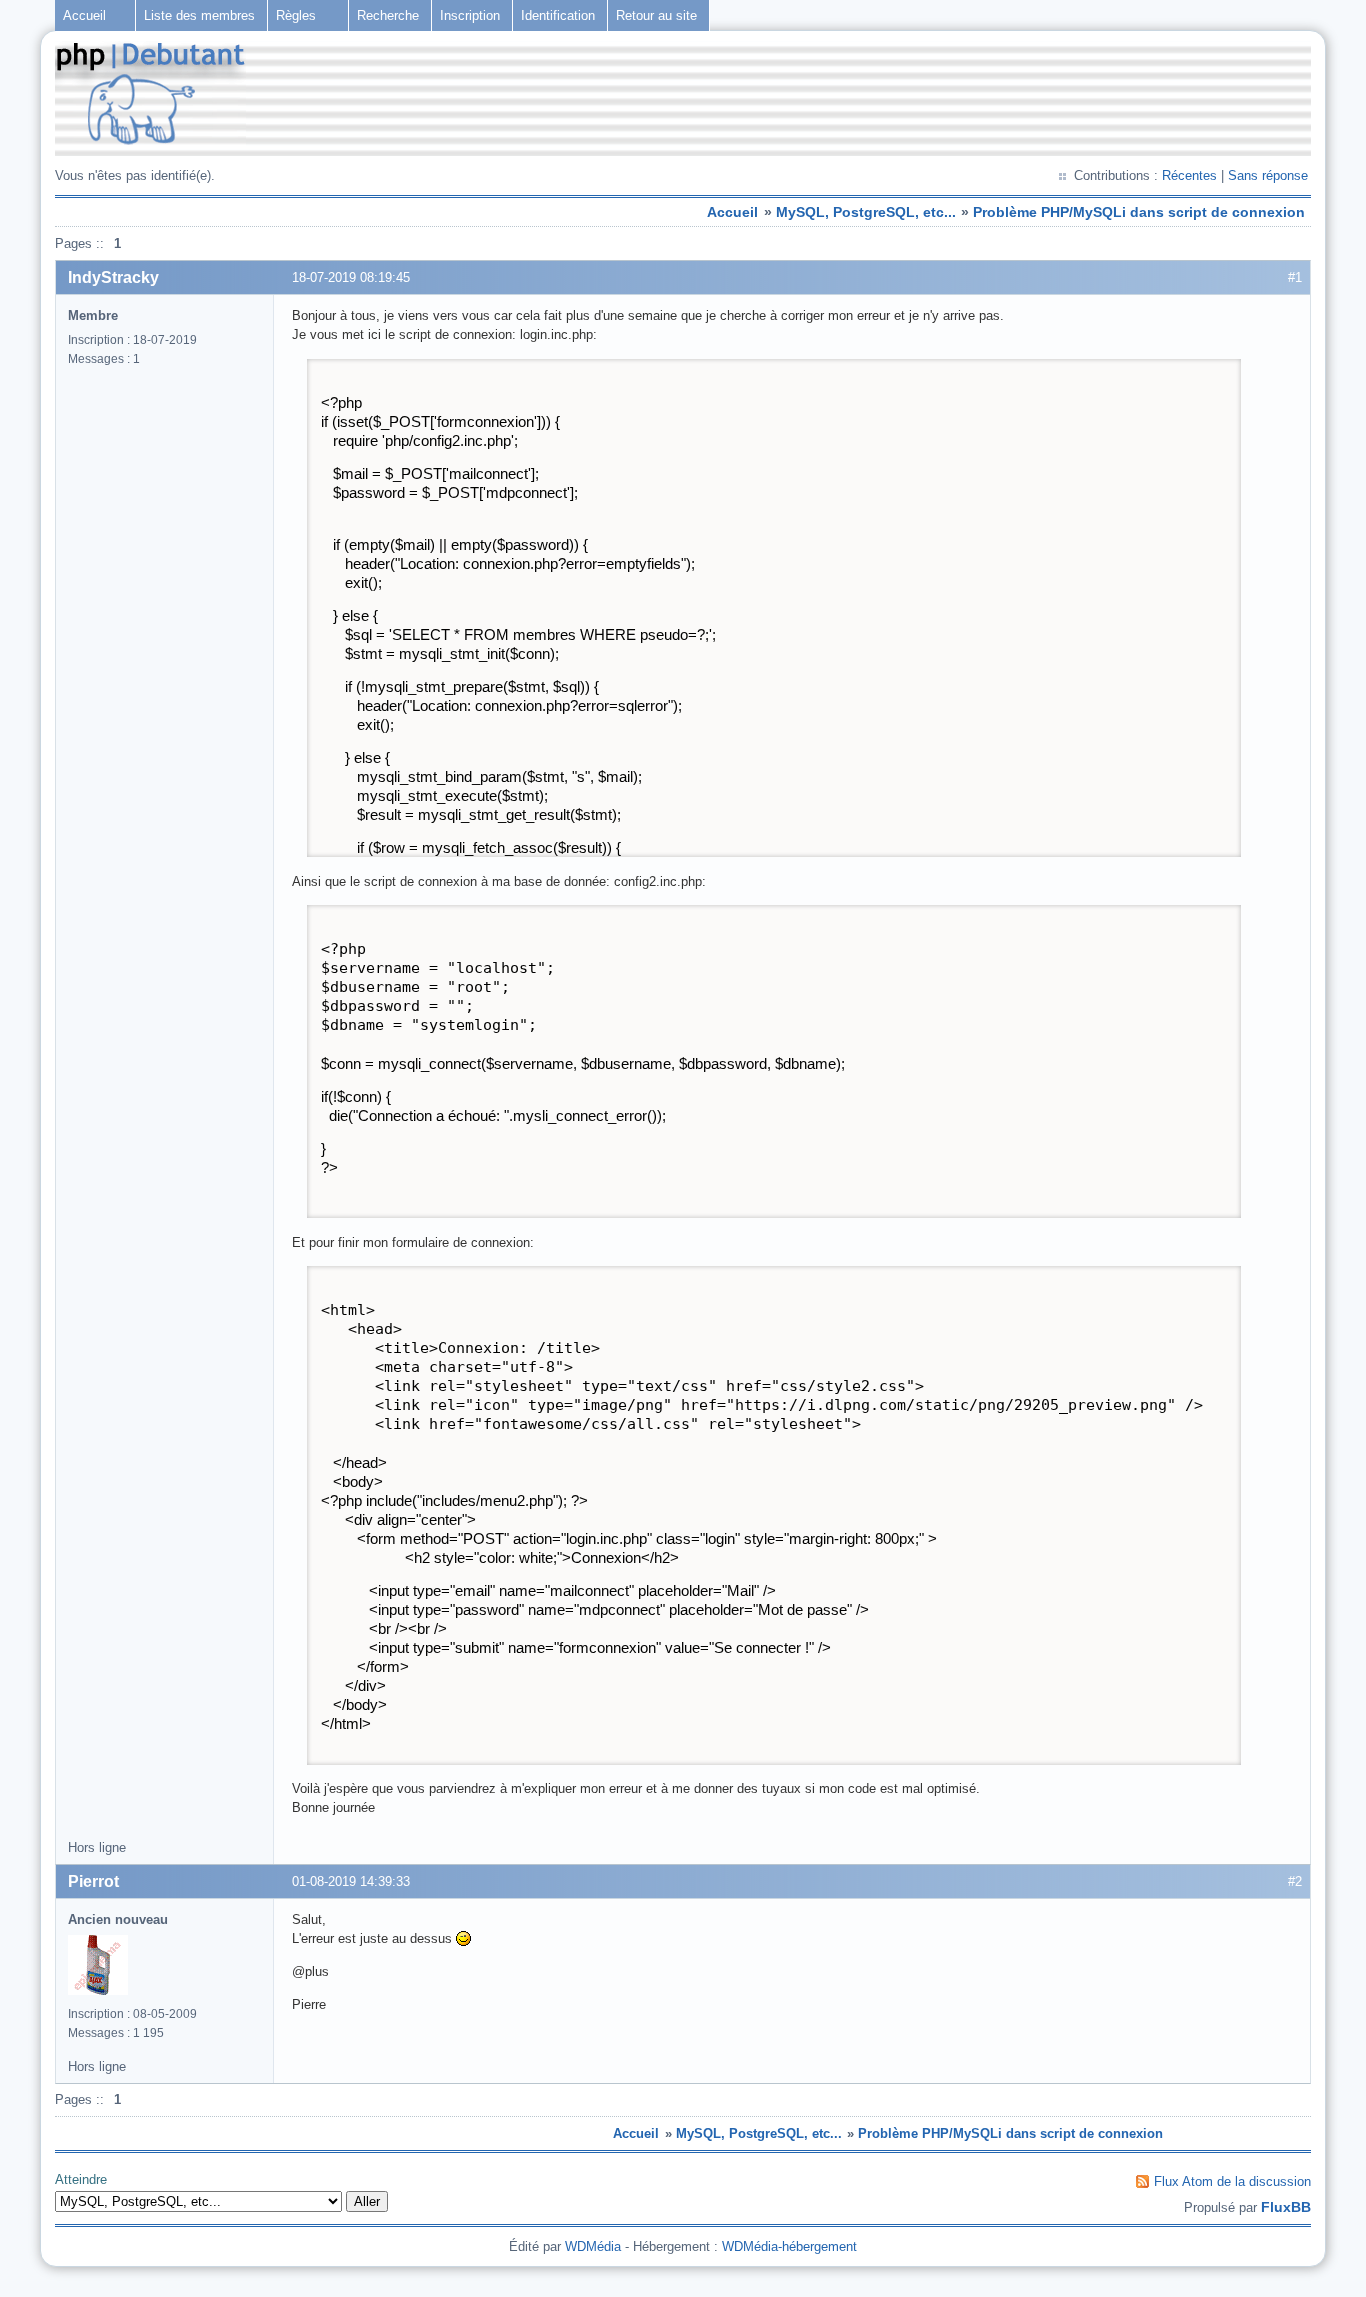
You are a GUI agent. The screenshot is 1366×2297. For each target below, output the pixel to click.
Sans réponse (1268, 175)
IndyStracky (113, 277)
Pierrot (93, 1881)
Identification (558, 15)
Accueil (84, 15)
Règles (296, 15)
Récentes (1189, 175)
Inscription (470, 15)
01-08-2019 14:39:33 (351, 1881)
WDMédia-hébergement (789, 2246)
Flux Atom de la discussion (1232, 2181)
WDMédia (593, 2246)
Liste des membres (199, 15)
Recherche (388, 15)
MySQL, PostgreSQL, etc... (866, 212)
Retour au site (656, 15)
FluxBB (1286, 2207)
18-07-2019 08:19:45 (351, 277)
